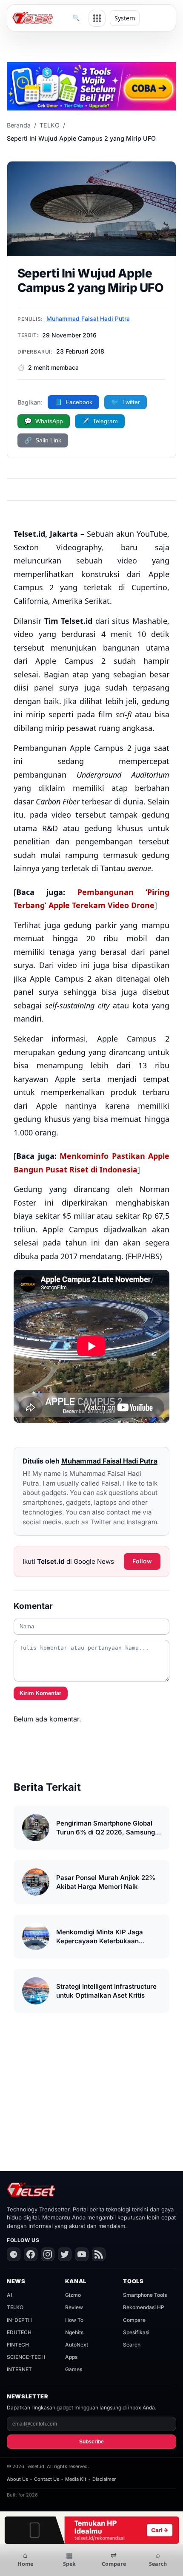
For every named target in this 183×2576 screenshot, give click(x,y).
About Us (17, 2479)
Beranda (19, 125)
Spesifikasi (136, 2332)
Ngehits (74, 2332)
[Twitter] (65, 2254)
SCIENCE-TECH (26, 2357)
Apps (71, 2357)
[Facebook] (31, 2254)
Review (74, 2307)
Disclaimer (104, 2479)
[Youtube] (82, 2254)
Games (74, 2369)
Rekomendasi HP (144, 2307)
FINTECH (18, 2345)
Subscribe (91, 2442)
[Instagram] (48, 2254)
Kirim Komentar (40, 1693)
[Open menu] (97, 18)
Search (132, 2345)
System (125, 18)
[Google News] (14, 2254)
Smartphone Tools (145, 2295)
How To (74, 2320)
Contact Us (47, 2479)
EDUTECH (19, 2332)
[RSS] (99, 2254)
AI (9, 2295)
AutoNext (77, 2345)
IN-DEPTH (19, 2320)
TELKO (50, 125)
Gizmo (73, 2295)
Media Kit (76, 2479)
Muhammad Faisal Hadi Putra (88, 318)
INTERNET (19, 2369)
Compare (134, 2320)
